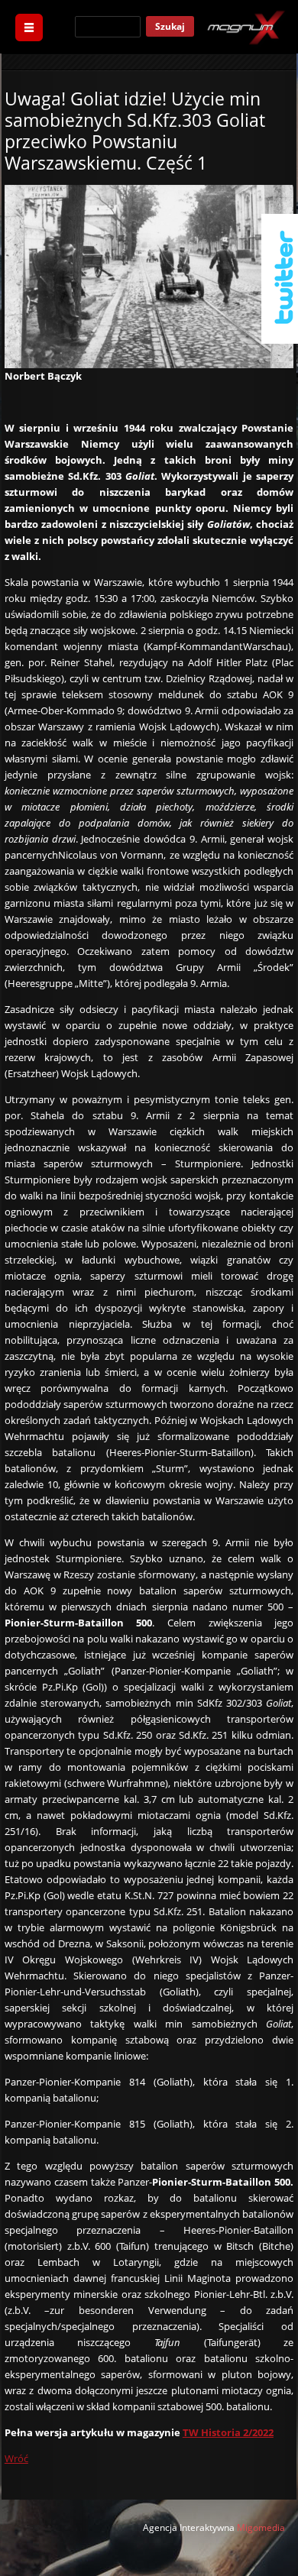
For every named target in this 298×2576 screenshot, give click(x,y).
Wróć (16, 2458)
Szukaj (170, 26)
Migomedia (261, 2527)
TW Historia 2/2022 (228, 2432)
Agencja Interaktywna (189, 2527)
